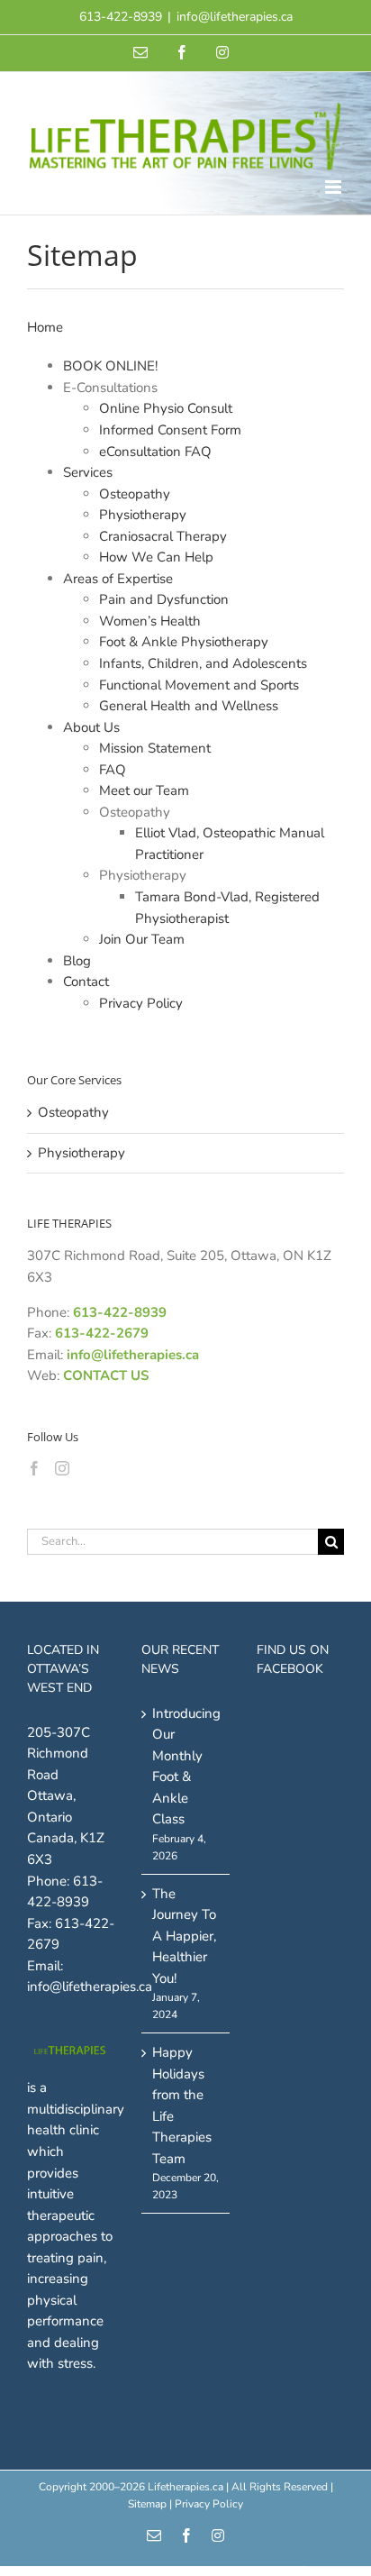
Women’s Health (150, 621)
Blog (77, 961)
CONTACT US (106, 1375)
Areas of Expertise (118, 579)
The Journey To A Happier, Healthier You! (184, 1936)
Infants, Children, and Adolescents (203, 663)
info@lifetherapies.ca (235, 17)
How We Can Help (156, 557)
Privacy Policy (141, 1003)
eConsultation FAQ (155, 452)
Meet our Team (144, 790)
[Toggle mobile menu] (335, 187)
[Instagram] (62, 1468)
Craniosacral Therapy (163, 536)
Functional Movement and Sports (199, 685)
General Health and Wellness (189, 706)
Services (88, 472)
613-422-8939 (120, 1312)
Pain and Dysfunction (164, 599)
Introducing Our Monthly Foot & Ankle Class (186, 1767)
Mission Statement (155, 748)
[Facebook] (34, 1468)
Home (45, 327)
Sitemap (147, 2504)
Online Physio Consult (166, 408)
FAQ (113, 770)
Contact (86, 982)
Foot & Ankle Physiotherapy (184, 642)
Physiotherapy (143, 515)
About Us (91, 727)
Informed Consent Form (170, 430)
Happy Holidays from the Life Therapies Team (182, 2106)
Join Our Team (142, 939)
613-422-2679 (102, 1333)
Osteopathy (135, 494)
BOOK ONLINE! (110, 366)
